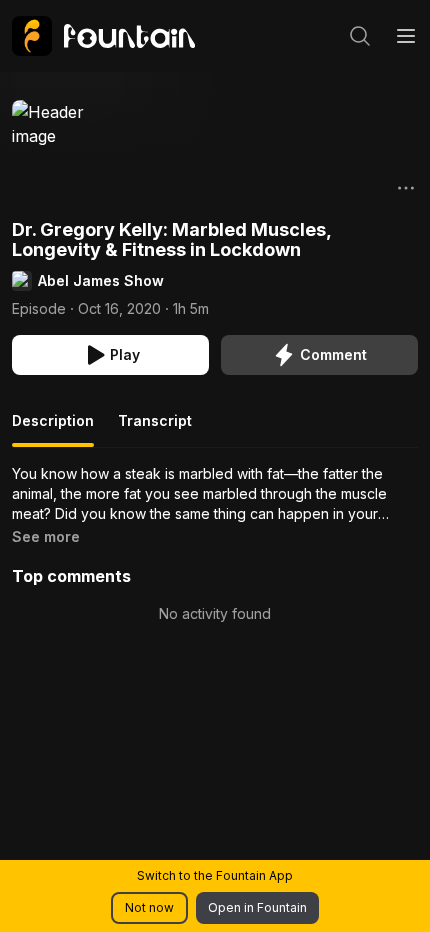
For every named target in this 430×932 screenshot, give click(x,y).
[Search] (360, 36)
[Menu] (406, 36)
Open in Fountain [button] (257, 907)
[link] (103, 36)
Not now (149, 907)
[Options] (406, 188)
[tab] (53, 429)
